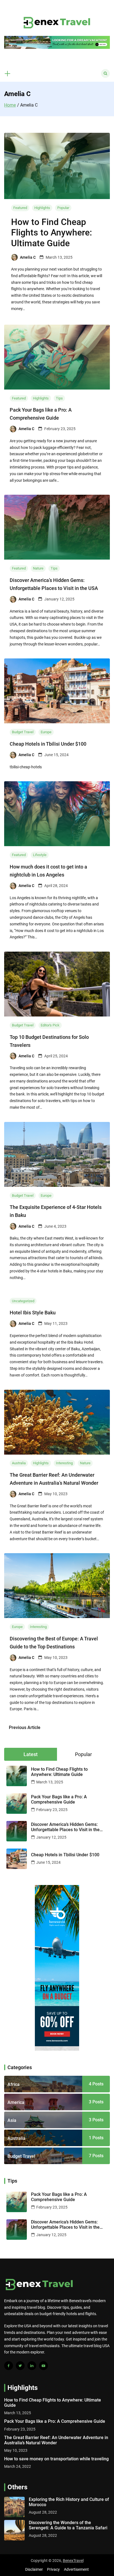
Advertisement (76, 2569)
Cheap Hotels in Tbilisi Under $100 (48, 744)
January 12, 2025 (51, 1837)
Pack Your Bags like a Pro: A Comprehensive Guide (59, 1799)
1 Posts (96, 2138)
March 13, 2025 (50, 1782)
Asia (12, 2120)
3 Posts (96, 2102)
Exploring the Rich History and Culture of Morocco (69, 2502)
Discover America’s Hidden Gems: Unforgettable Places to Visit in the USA (65, 1827)
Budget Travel (23, 732)
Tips (59, 398)
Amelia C (28, 257)
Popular (63, 208)
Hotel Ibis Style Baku (33, 1313)
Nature (38, 568)
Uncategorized (23, 1301)
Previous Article (25, 1728)
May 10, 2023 (16, 2450)
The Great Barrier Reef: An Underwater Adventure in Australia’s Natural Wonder (56, 2440)
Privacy (53, 2569)
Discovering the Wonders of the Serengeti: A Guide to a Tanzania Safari (68, 2525)
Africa (14, 2084)
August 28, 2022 (43, 2512)
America (16, 2102)
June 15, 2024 (48, 1862)
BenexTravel (73, 2561)
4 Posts (96, 2084)
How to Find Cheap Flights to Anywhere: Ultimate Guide (51, 233)
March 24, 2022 (18, 2466)
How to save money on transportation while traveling (56, 2459)
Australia (19, 1463)
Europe (46, 732)
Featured (20, 208)
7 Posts (96, 2156)
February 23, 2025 (52, 1810)
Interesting (64, 1463)
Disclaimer (34, 2569)
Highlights (42, 208)
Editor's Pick (50, 1025)
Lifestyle (40, 855)
